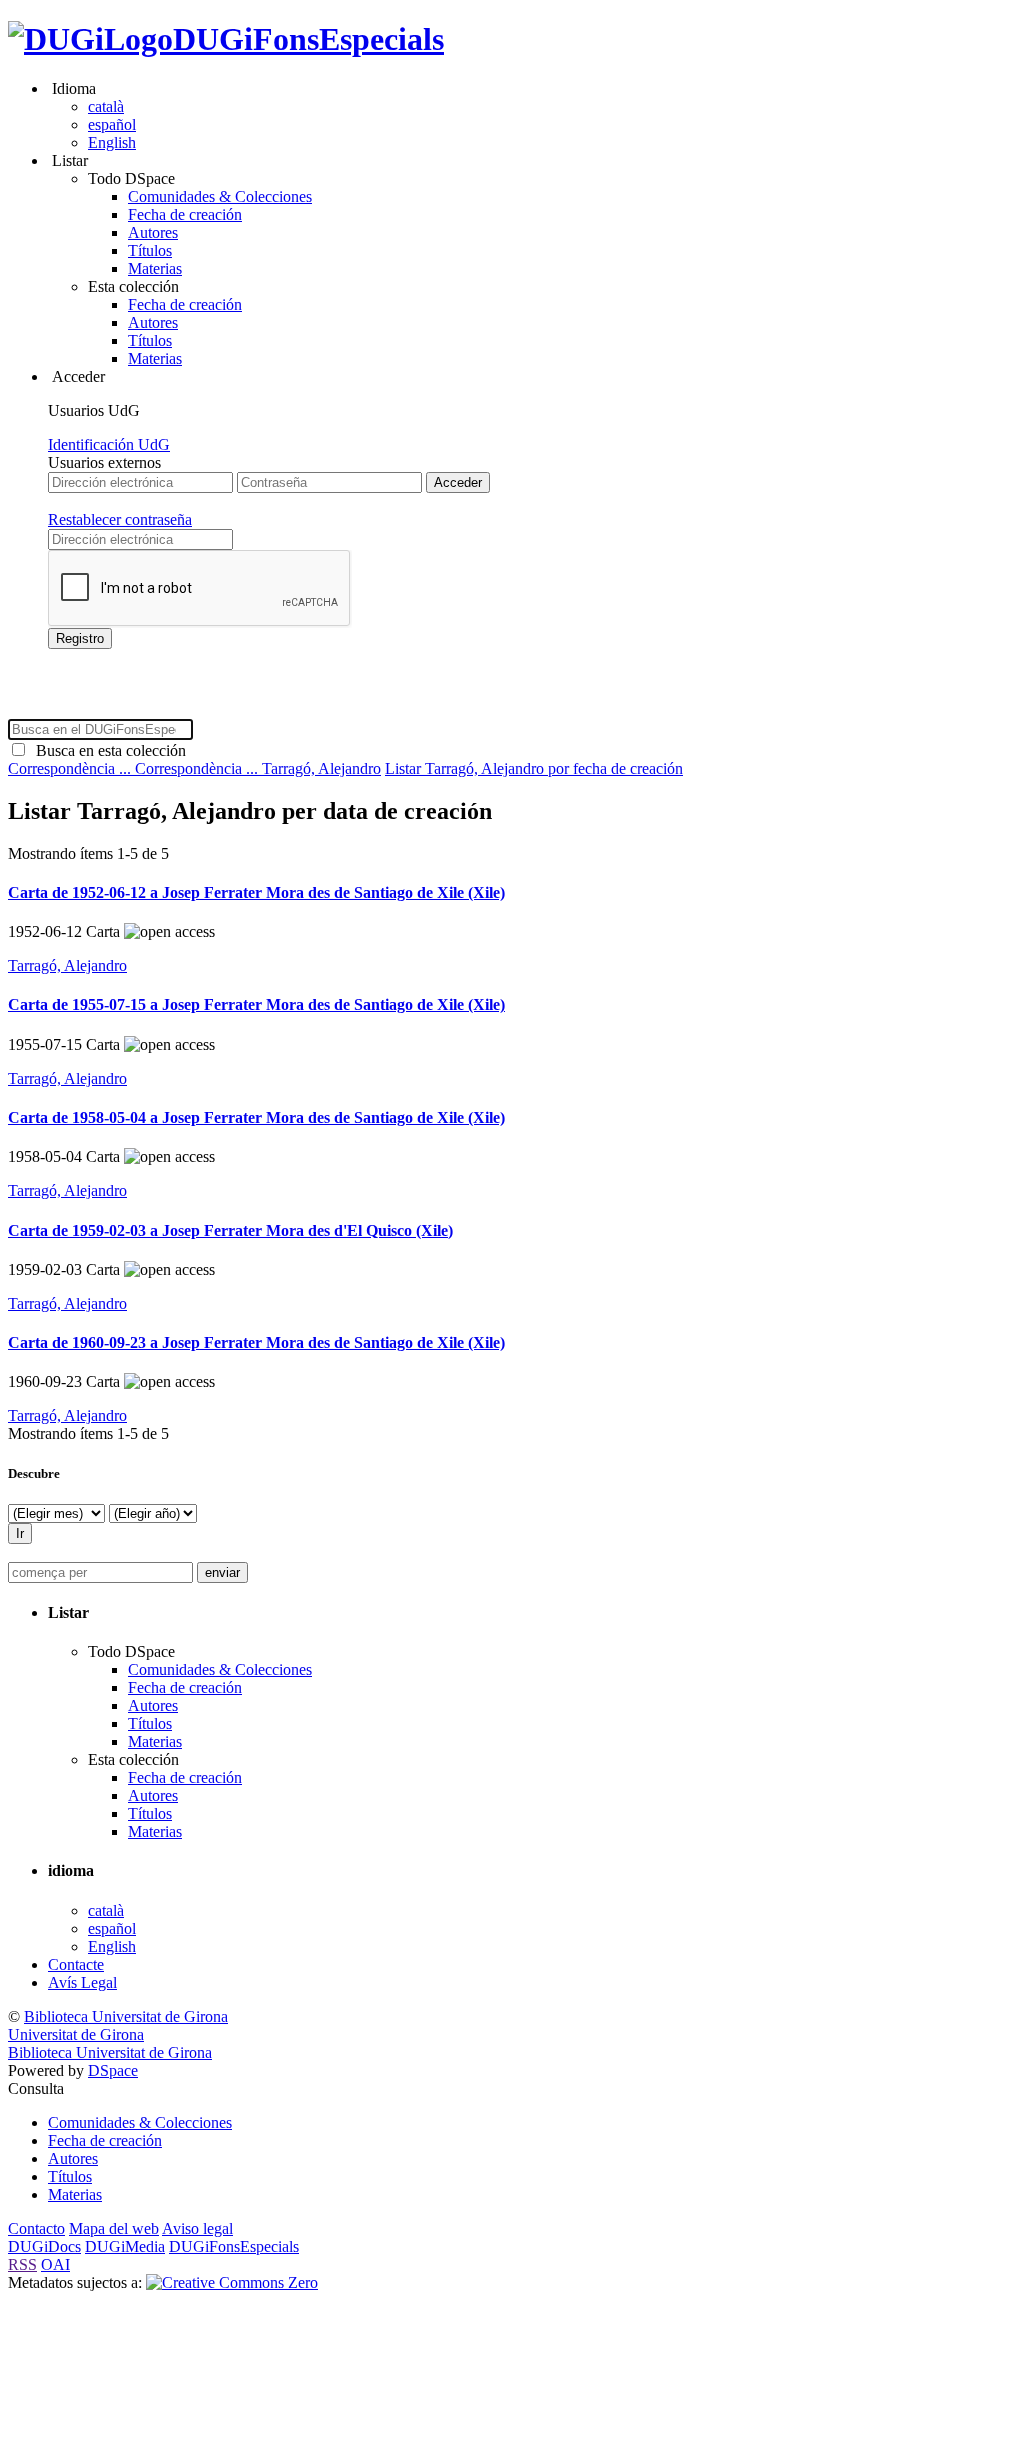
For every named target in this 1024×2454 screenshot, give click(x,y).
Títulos (150, 250)
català (106, 106)
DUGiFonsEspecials (308, 39)
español (112, 124)
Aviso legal (197, 2228)
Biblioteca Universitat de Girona (126, 2016)
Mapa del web (114, 2228)
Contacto (36, 2228)
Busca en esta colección (107, 750)
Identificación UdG (109, 444)
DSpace (113, 2070)
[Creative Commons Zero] (232, 2282)
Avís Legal (82, 1982)
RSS (22, 2264)
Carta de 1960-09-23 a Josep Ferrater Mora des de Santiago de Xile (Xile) (256, 1342)
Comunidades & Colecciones (220, 196)
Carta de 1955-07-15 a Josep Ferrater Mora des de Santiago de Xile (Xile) (256, 1004)
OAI (55, 2264)
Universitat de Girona (76, 2034)
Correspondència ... (71, 768)
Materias (155, 268)
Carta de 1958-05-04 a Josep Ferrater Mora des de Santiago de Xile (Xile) (256, 1117)
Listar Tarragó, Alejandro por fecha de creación (534, 768)
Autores (153, 232)
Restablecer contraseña (120, 519)
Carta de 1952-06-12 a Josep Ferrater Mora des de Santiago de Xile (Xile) (256, 892)
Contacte (76, 1964)
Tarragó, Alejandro (321, 768)
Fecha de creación (185, 214)
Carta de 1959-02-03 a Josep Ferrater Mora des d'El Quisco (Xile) (230, 1230)
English (112, 142)
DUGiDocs (44, 2246)
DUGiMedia (125, 2246)
